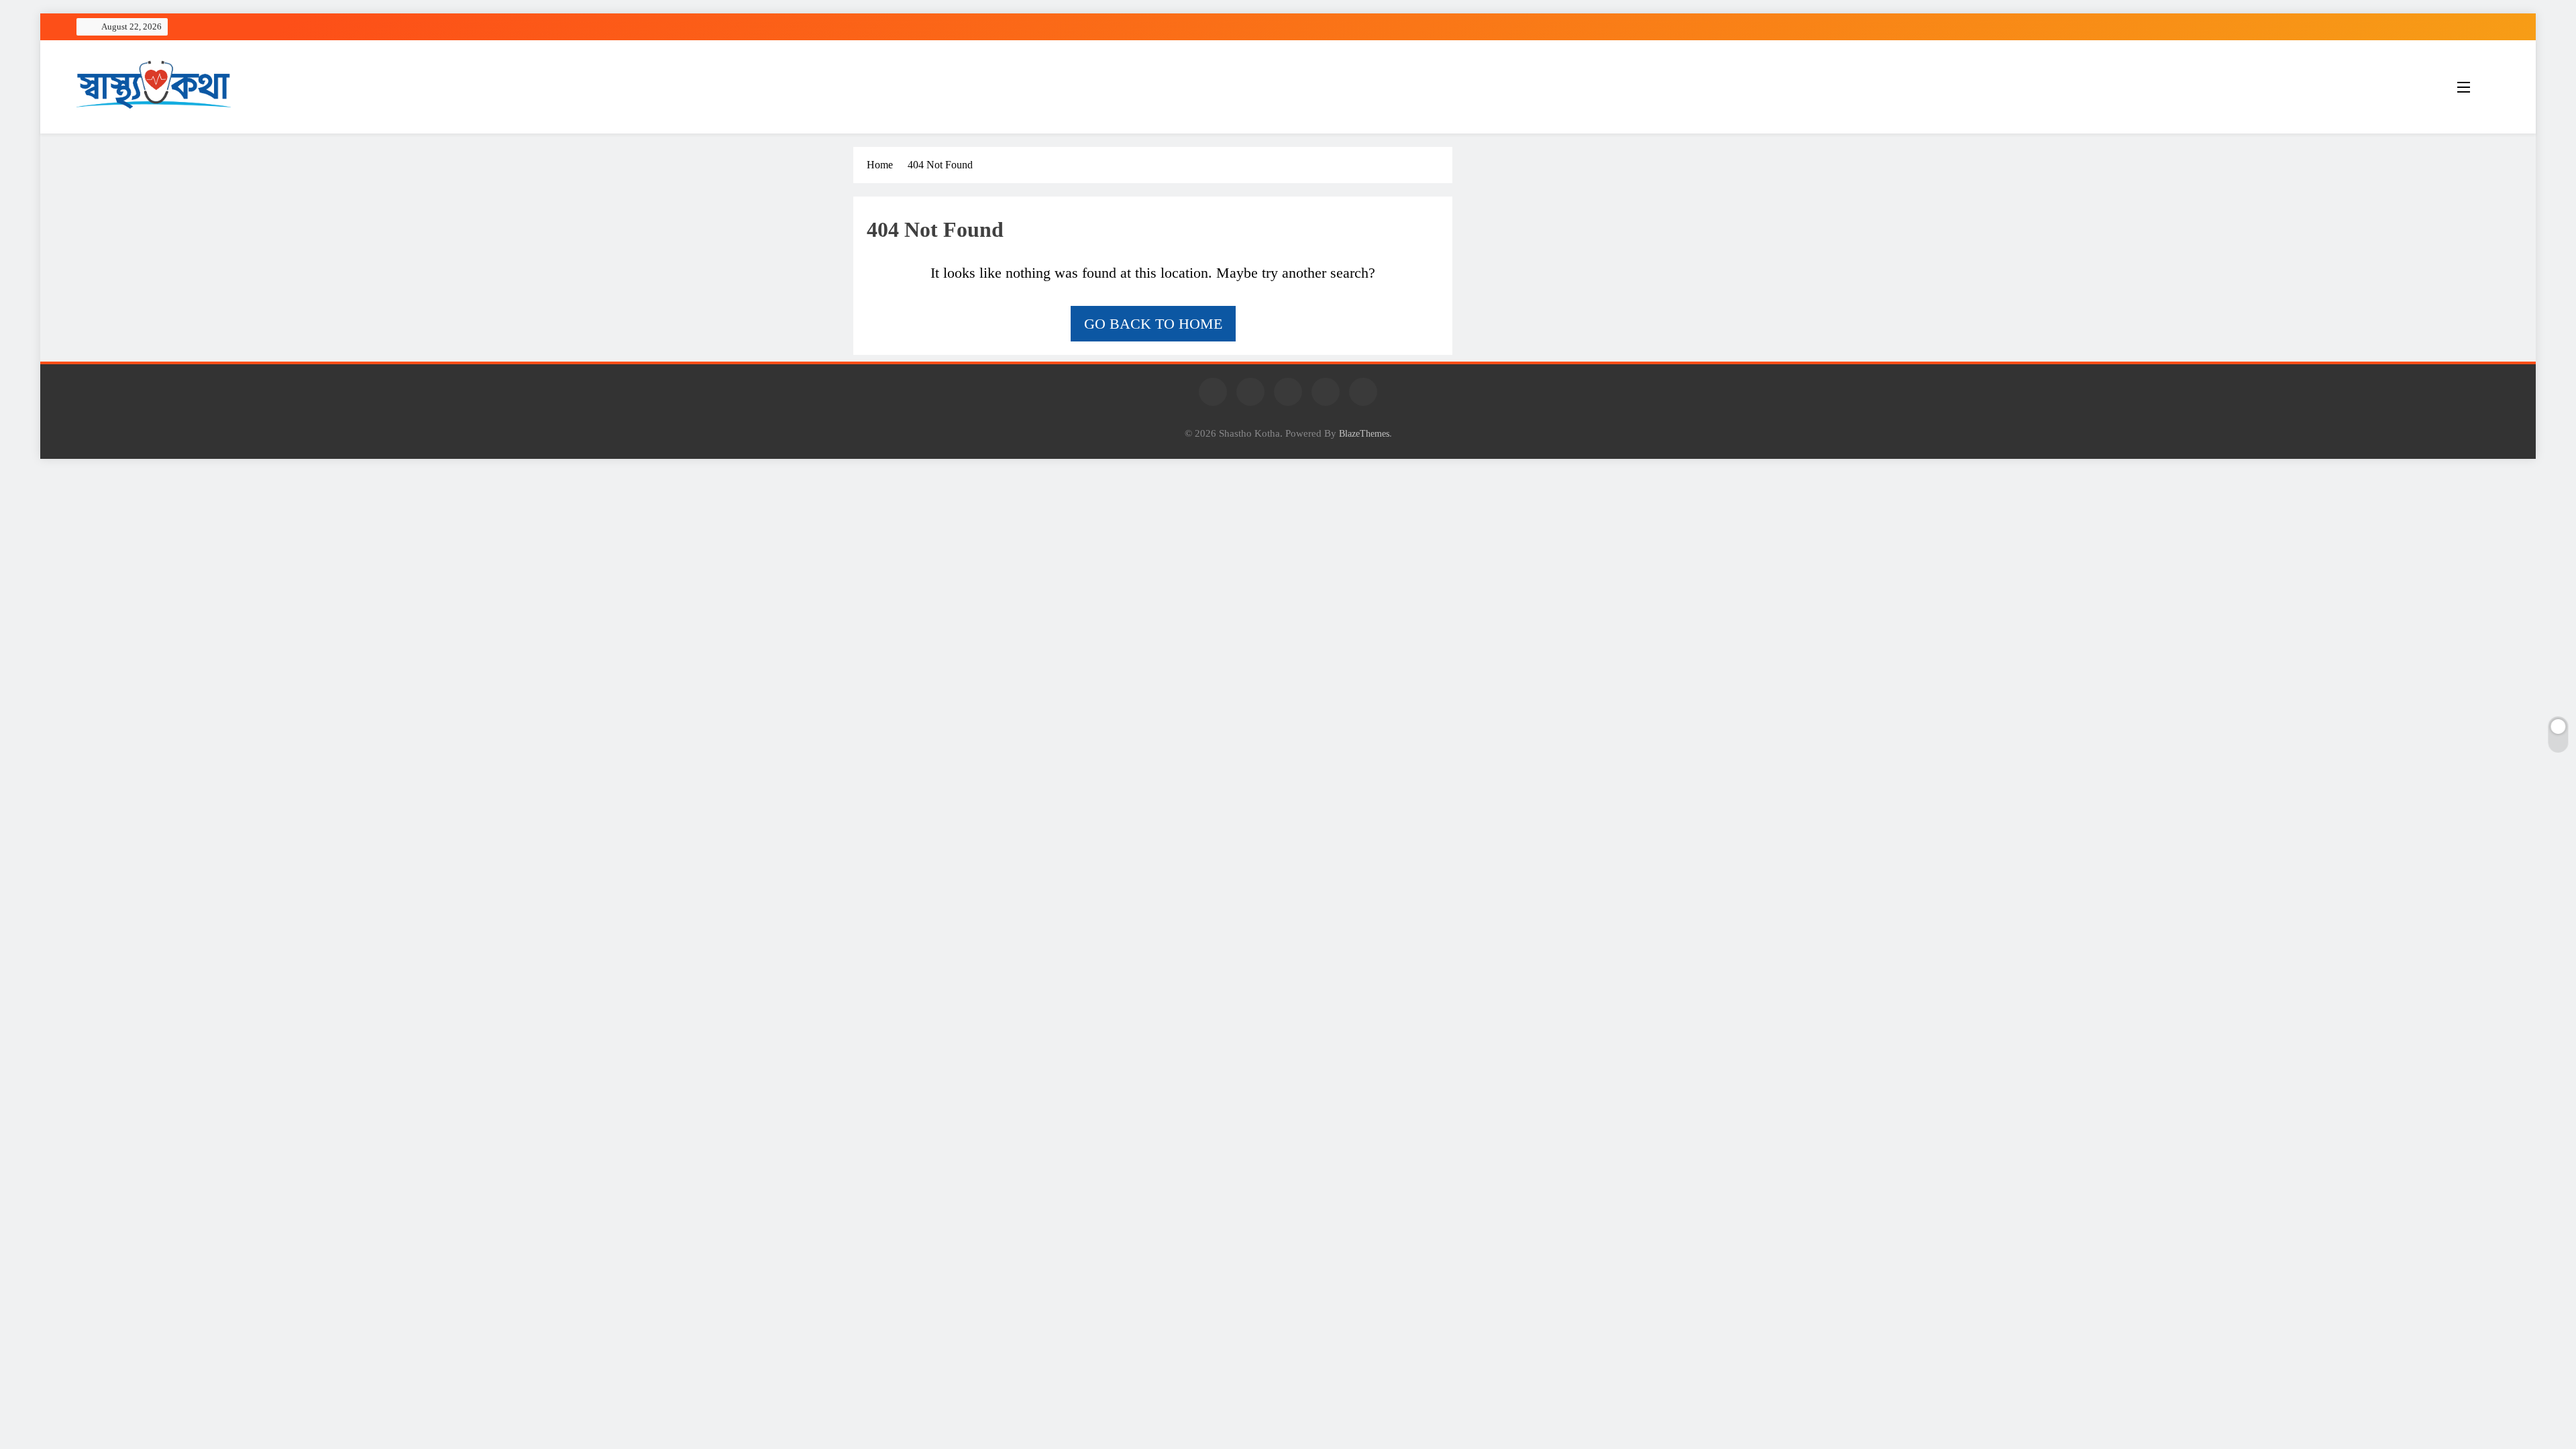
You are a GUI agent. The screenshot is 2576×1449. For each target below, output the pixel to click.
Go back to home (1153, 324)
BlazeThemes (1364, 433)
